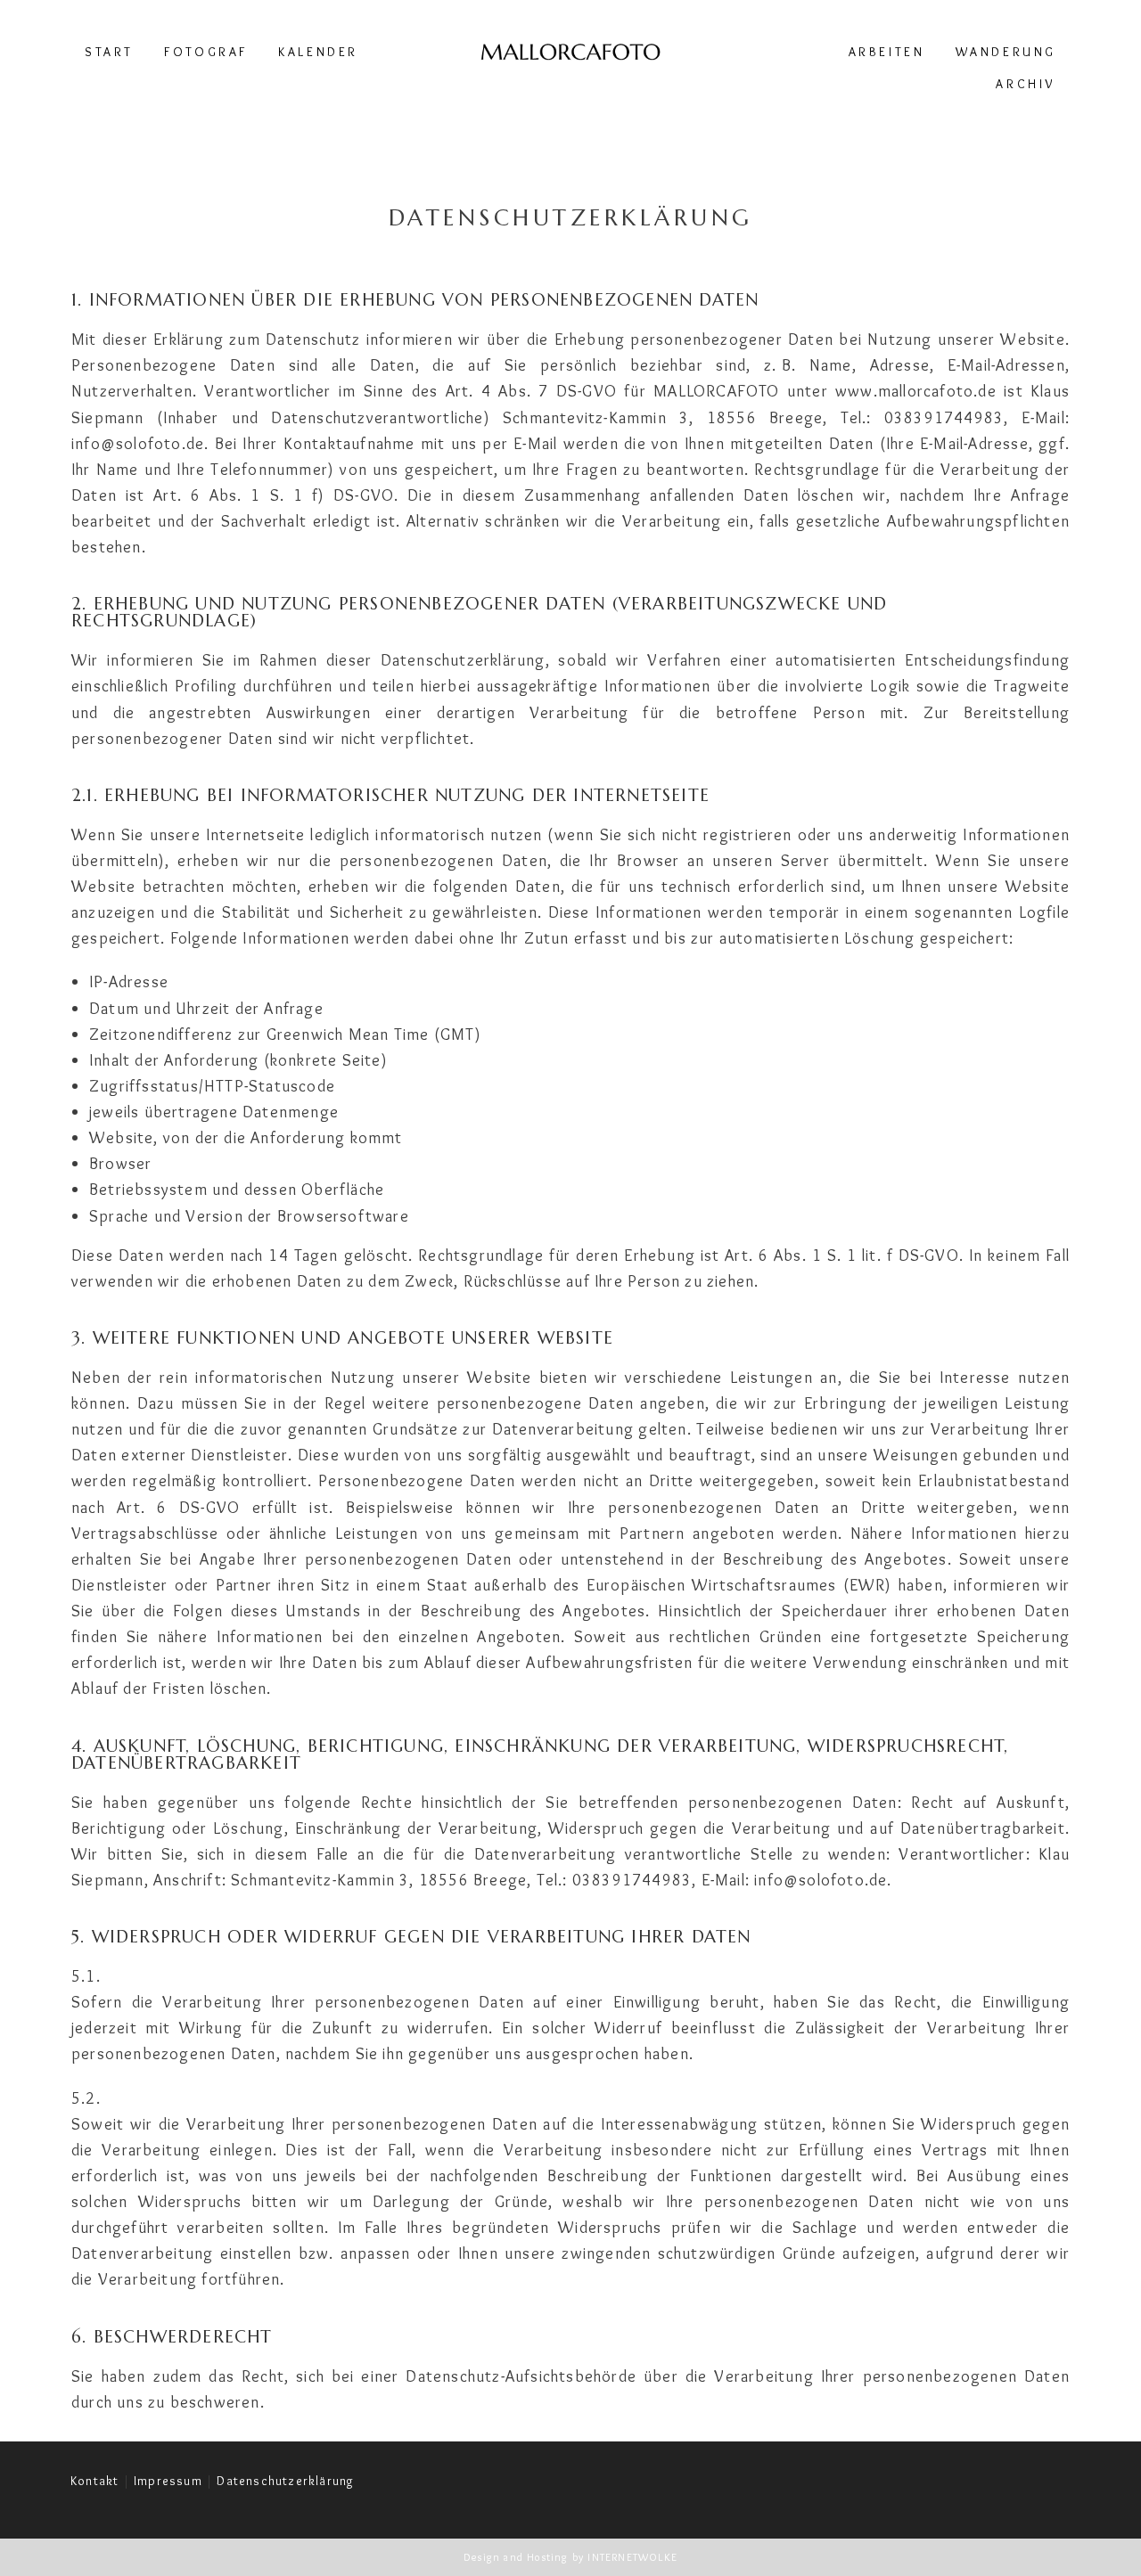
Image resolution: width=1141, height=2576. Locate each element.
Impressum (168, 2481)
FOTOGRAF (206, 52)
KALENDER (318, 52)
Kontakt (94, 2481)
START (109, 52)
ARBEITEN (887, 52)
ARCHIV (1026, 84)
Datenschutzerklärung (285, 2481)
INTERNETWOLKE (632, 2557)
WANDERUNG (1006, 52)
